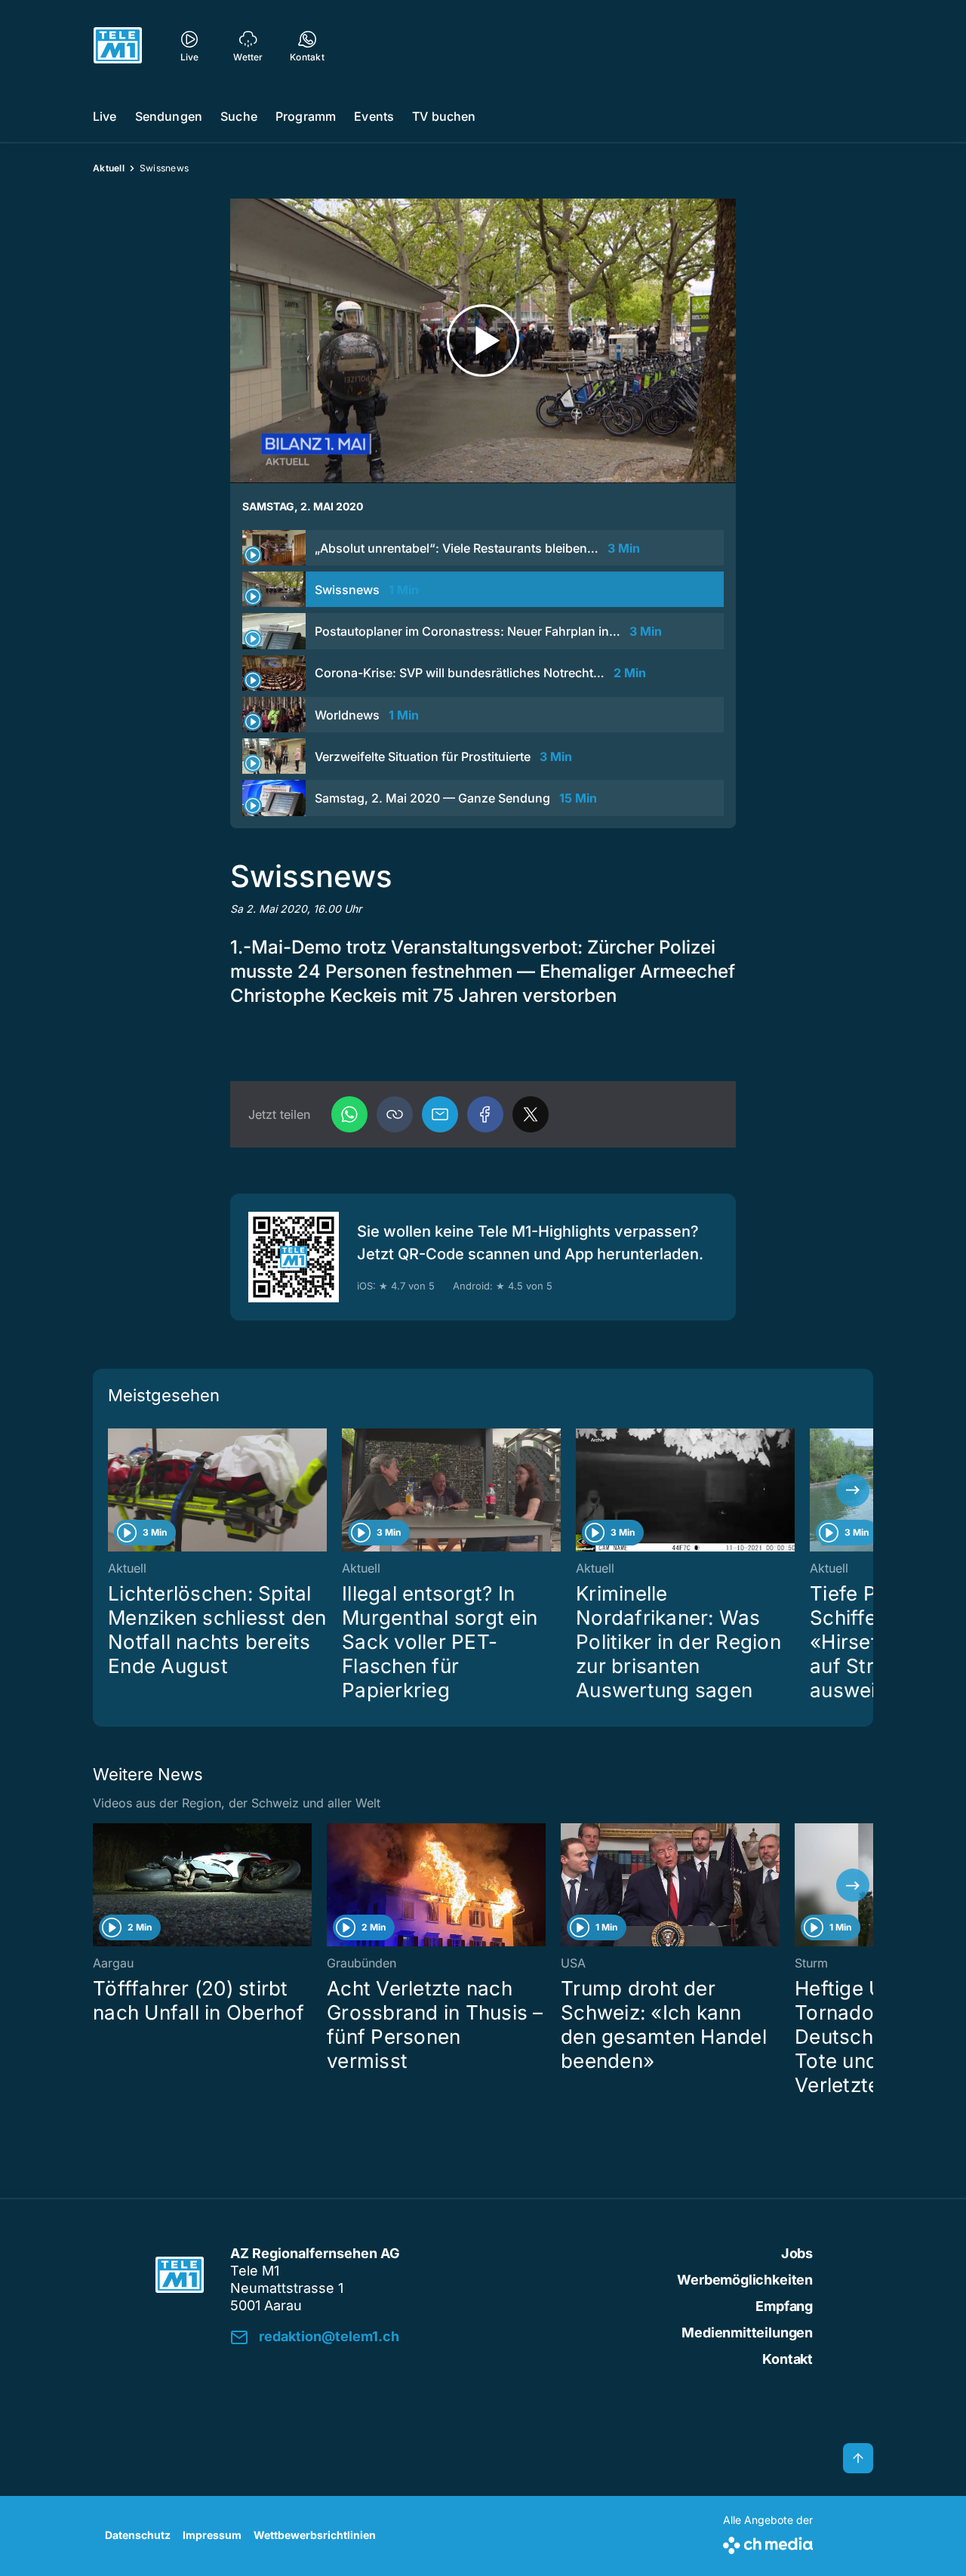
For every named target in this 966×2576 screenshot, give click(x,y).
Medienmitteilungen (747, 2333)
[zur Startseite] (118, 45)
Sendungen (169, 116)
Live (105, 116)
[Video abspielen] (483, 341)
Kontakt (788, 2359)
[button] (395, 1114)
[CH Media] (768, 2542)
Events (374, 116)
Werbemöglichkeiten (745, 2280)
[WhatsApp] (349, 1114)
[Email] (440, 1114)
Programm (306, 116)
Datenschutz (138, 2535)
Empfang (784, 2306)
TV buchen (444, 116)
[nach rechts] (853, 1490)
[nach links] (113, 1490)
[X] (531, 1114)
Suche (239, 116)
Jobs (797, 2253)
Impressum (212, 2535)
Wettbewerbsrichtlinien (315, 2535)
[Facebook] (485, 1114)
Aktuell (109, 168)
